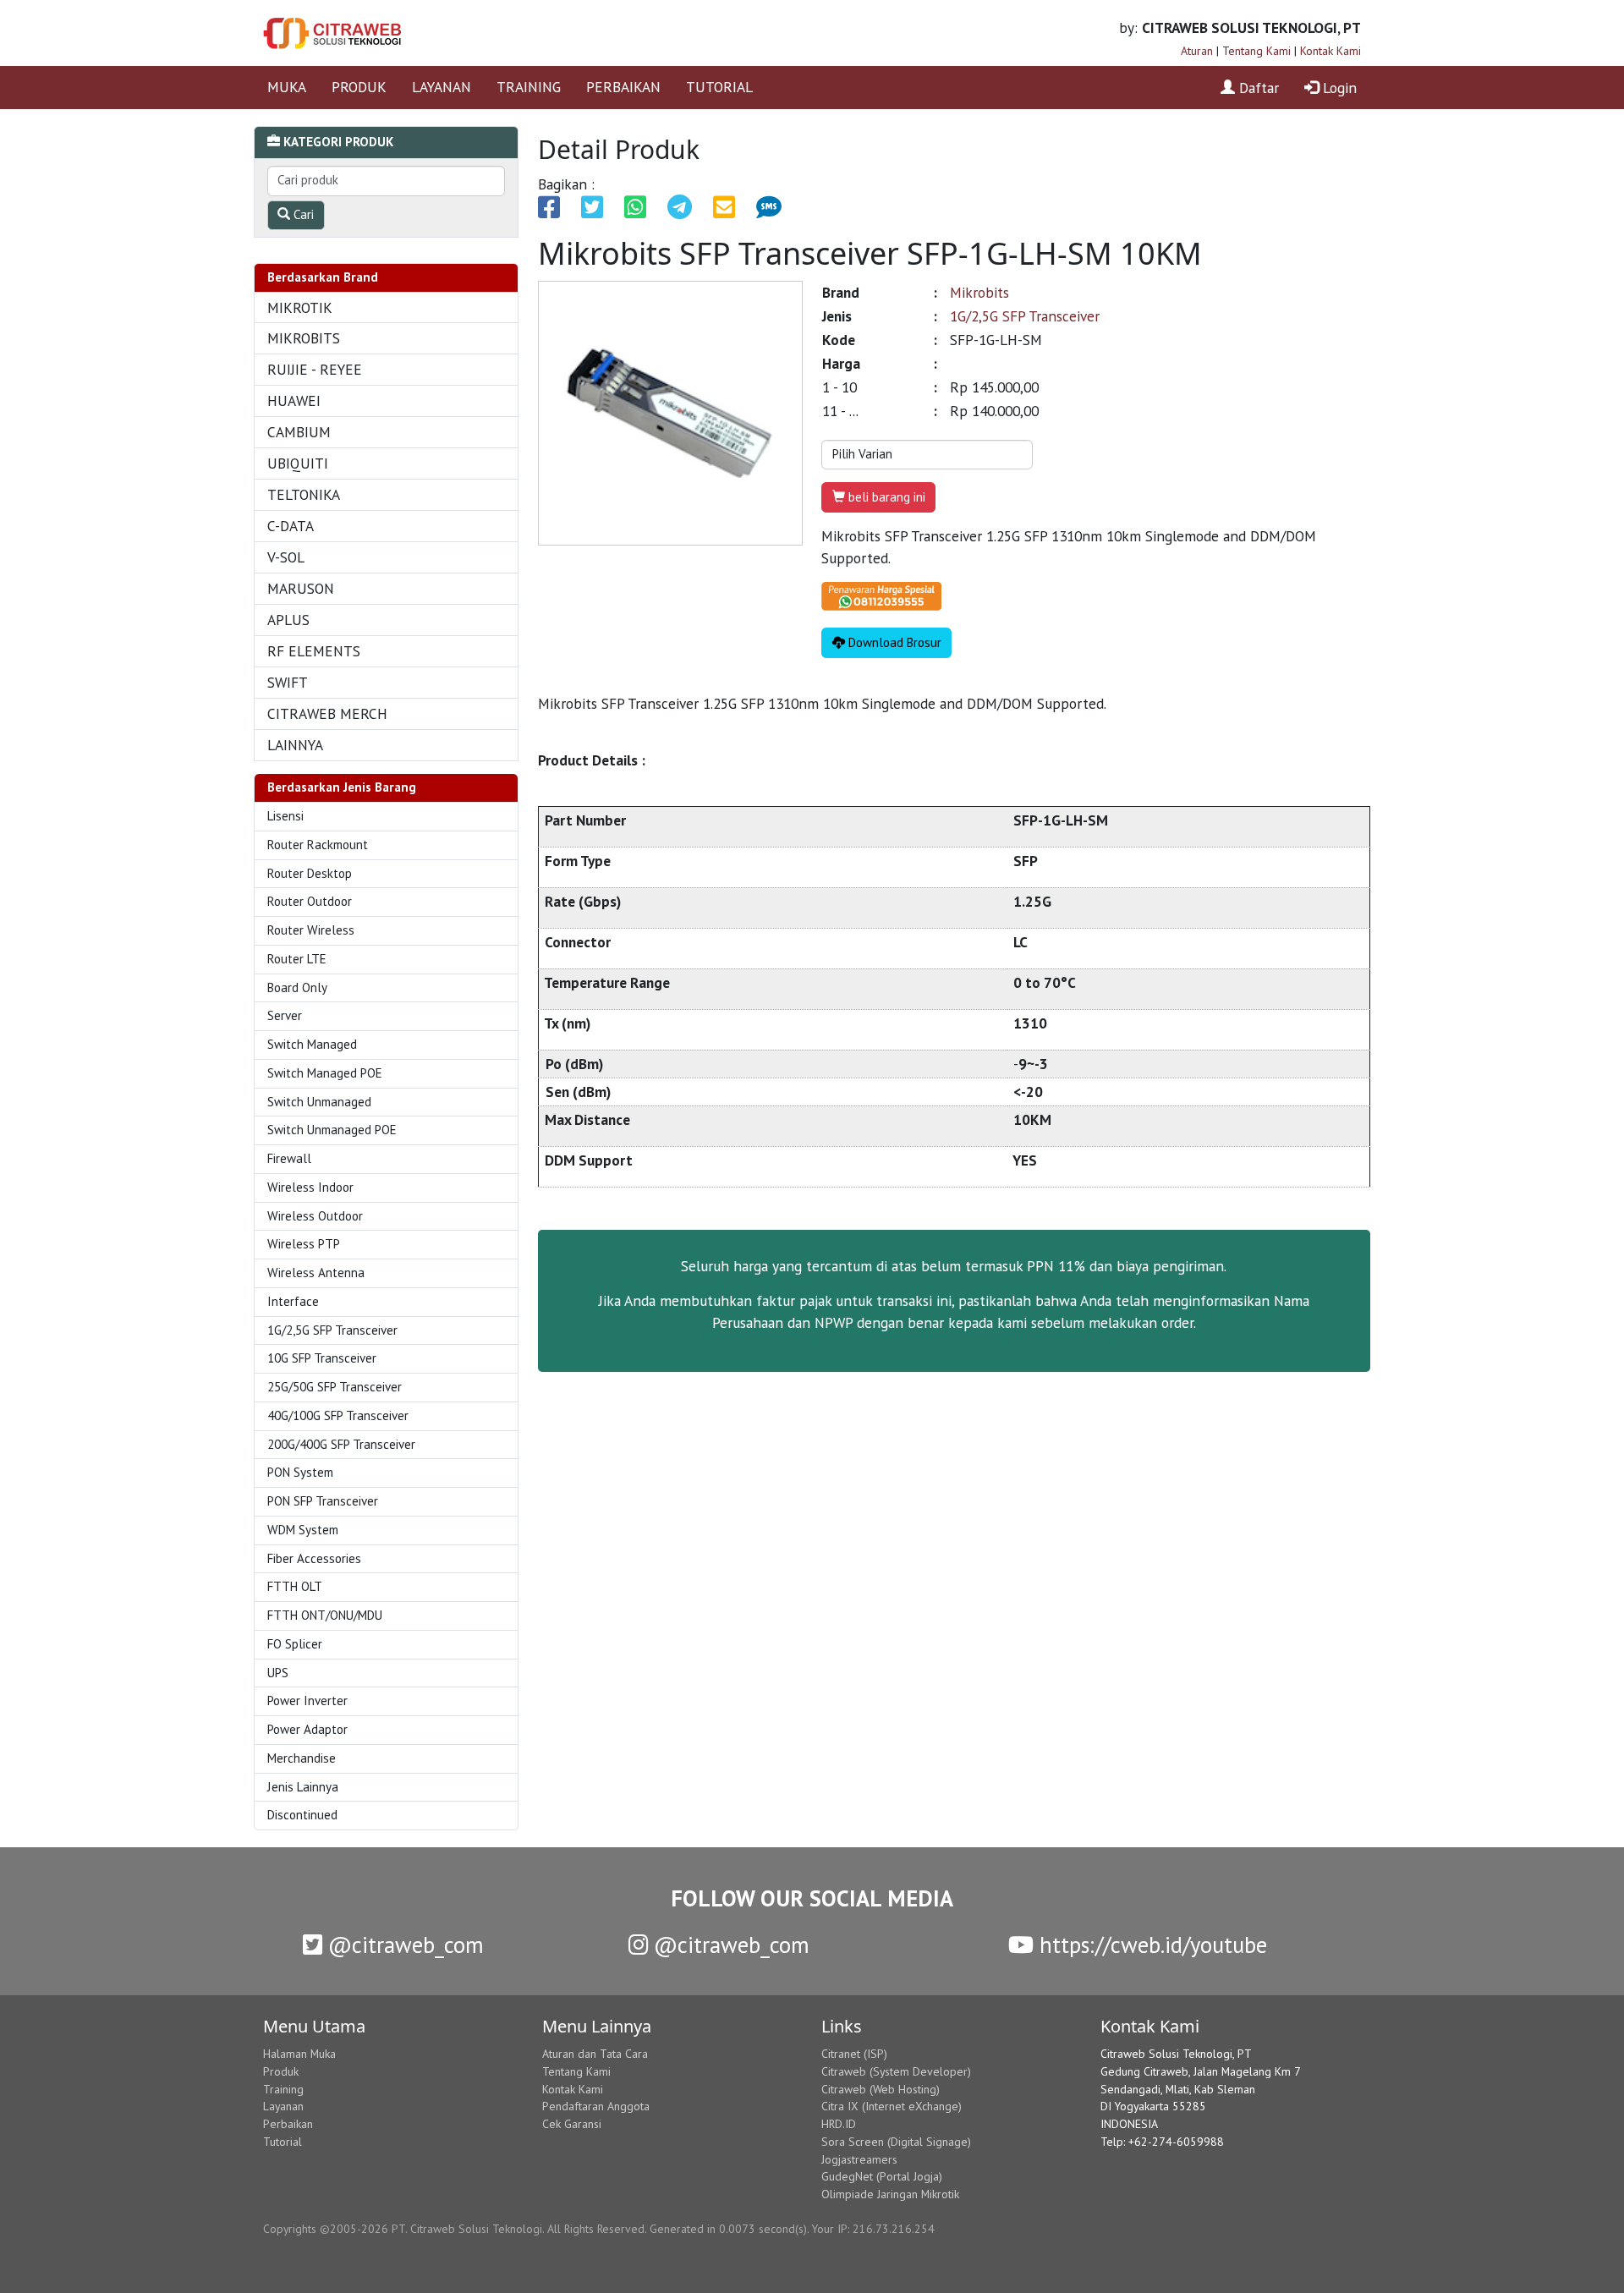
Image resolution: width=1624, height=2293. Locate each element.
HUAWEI (294, 400)
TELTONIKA (304, 494)
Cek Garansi (572, 2124)
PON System (300, 1472)
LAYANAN (442, 87)
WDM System (303, 1530)
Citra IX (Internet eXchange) (892, 2106)
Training (283, 2089)
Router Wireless (311, 930)
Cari (302, 214)
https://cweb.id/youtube (1150, 1945)
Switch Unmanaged (319, 1102)
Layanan (283, 2106)
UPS (278, 1673)
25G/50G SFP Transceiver (335, 1387)
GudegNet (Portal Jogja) (882, 2176)
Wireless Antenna (316, 1273)
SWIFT (288, 682)
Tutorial (283, 2142)
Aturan (1197, 51)
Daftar (1257, 88)
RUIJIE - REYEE (315, 369)
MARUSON (301, 588)
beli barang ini (885, 497)
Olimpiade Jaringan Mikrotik (890, 2194)
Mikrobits (979, 292)
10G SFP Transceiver (322, 1358)
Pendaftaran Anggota (596, 2106)
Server (285, 1015)
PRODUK (359, 87)
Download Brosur (893, 642)
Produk (281, 2071)
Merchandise (302, 1758)
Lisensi (285, 816)
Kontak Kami (1330, 51)
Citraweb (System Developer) (896, 2071)
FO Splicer (295, 1644)
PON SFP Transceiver (323, 1501)
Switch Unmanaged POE (332, 1130)
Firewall (289, 1158)
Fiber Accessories (314, 1558)
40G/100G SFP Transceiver (338, 1415)
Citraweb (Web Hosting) (881, 2089)
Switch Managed (312, 1044)
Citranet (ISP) (854, 2054)
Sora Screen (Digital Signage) (896, 2142)
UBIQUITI (298, 463)
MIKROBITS (304, 338)
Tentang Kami (1256, 51)
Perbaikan (288, 2124)
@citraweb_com (403, 1945)
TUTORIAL (719, 87)
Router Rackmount (318, 845)
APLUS (288, 620)
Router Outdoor (310, 901)
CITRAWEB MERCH (327, 713)
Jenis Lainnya (303, 1787)
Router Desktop (310, 873)
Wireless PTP (304, 1244)
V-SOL (286, 557)
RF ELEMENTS (314, 651)
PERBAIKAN (623, 87)
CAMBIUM (299, 432)
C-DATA (291, 526)
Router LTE (297, 959)
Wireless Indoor (310, 1187)
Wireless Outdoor (315, 1216)
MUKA (287, 87)
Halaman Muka (299, 2054)
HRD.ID (839, 2124)
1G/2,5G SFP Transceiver (332, 1330)
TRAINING (529, 87)
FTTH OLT (295, 1586)
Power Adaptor (307, 1729)
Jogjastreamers (859, 2159)
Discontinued (302, 1815)
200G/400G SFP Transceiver (341, 1444)
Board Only (297, 987)
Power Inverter (307, 1701)
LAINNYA (295, 745)
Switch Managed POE (325, 1073)
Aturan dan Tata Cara (595, 2054)
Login (1338, 88)
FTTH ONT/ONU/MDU (325, 1615)
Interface (293, 1301)
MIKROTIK (300, 307)
